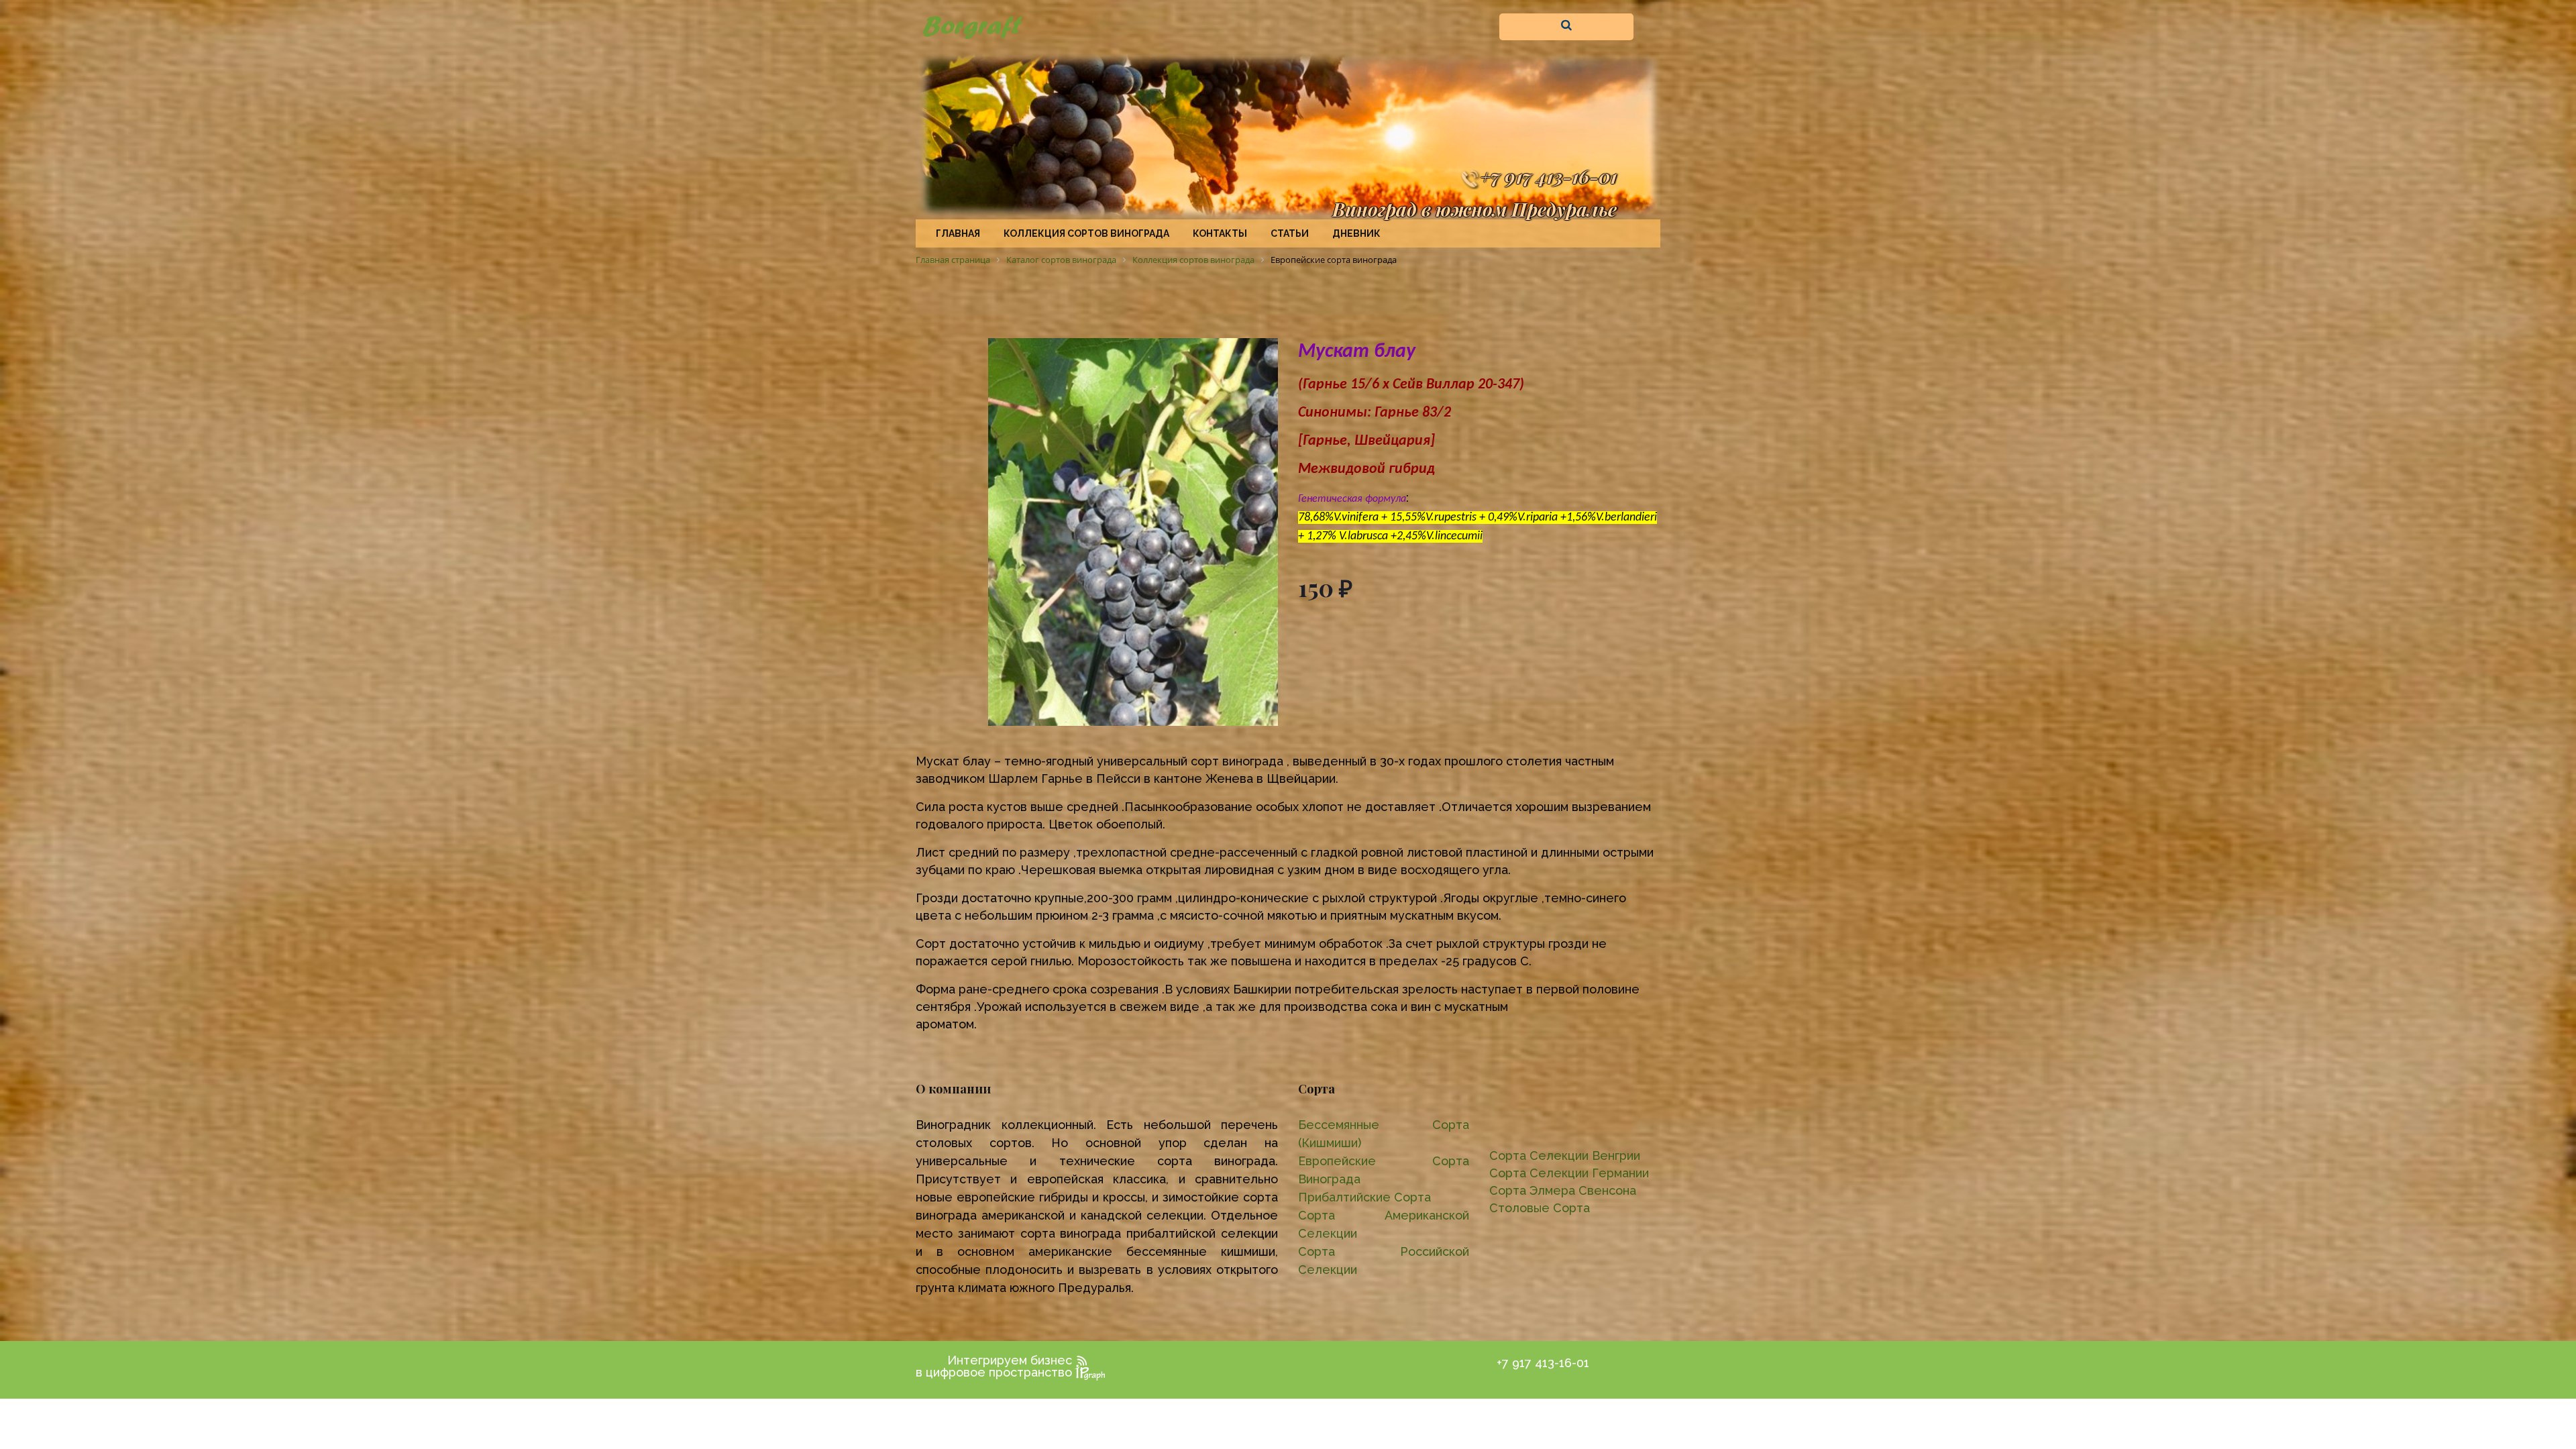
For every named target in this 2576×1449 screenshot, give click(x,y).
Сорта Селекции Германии (1569, 1173)
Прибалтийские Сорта (1364, 1197)
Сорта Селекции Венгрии (1565, 1156)
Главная (958, 233)
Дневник (1356, 233)
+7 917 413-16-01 (1548, 176)
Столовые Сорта (1540, 1208)
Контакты (1220, 233)
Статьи (1290, 233)
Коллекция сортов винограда (1086, 233)
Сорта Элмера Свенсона (1563, 1190)
